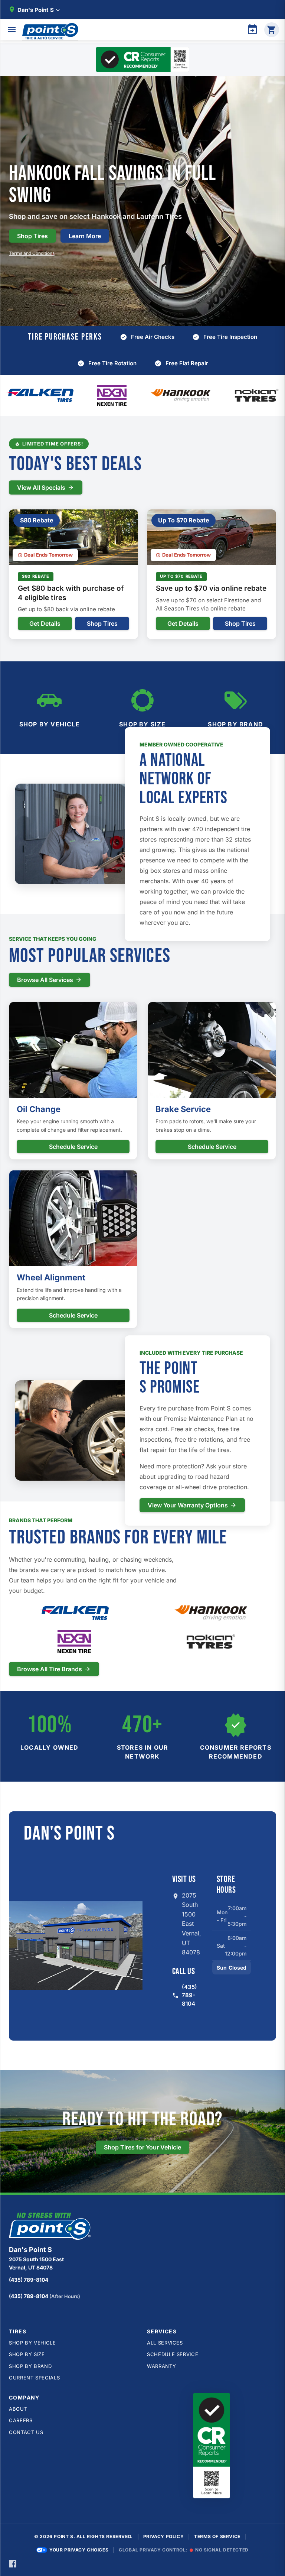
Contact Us (26, 2432)
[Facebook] (13, 2563)
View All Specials (41, 487)
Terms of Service (217, 2536)
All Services (165, 2343)
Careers (21, 2420)
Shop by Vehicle (50, 724)
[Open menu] (12, 30)
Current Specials (34, 2378)
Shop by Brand (235, 724)
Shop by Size (142, 724)
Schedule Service (73, 1147)
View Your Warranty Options (188, 1505)
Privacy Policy (163, 2536)
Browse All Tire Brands (50, 1669)
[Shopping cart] (272, 30)
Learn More (85, 236)
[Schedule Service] (252, 30)
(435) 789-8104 (189, 1995)
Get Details (45, 623)
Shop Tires (32, 236)
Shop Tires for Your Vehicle (142, 2147)
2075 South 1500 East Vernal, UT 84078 (191, 1924)
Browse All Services (45, 980)
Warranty (161, 2366)
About (18, 2409)
